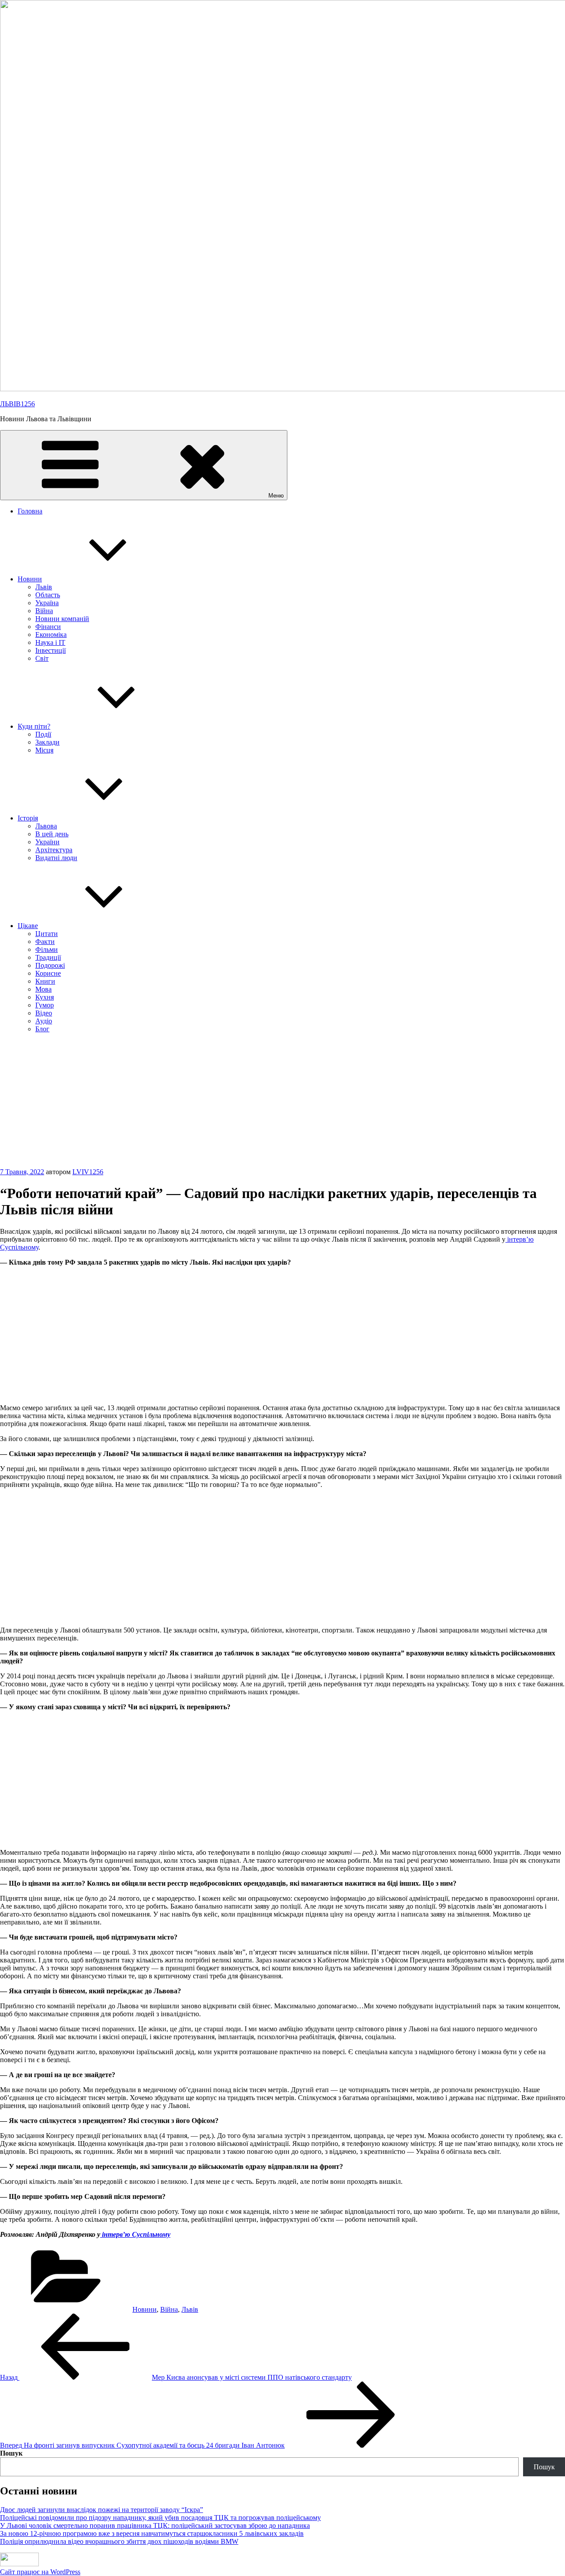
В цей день (52, 834)
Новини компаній (62, 619)
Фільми (47, 949)
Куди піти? (34, 726)
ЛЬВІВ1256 (17, 404)
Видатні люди (56, 858)
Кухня (45, 997)
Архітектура (54, 850)
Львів (44, 587)
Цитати (47, 934)
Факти (45, 942)
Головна (30, 511)
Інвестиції (51, 650)
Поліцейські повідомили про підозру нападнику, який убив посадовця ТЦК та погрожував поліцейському (160, 2518)
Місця (44, 750)
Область (48, 595)
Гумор (45, 1005)
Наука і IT (50, 642)
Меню (276, 496)
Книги (45, 981)
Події (43, 734)
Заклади (47, 742)
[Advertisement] (282, 1102)
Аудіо (44, 1021)
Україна (47, 603)
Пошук (11, 2453)
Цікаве (28, 926)
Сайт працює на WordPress (40, 2572)
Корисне (48, 973)
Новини (30, 579)
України (47, 842)
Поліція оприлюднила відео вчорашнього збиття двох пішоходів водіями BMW (119, 2541)
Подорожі (50, 965)
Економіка (51, 635)
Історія (28, 818)
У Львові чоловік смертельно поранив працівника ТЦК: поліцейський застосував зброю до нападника (155, 2525)
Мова (43, 989)
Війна (44, 611)
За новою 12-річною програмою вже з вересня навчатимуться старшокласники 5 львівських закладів (152, 2533)
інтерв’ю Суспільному (135, 2234)
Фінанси (48, 627)
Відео (44, 1013)
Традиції (48, 957)
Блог (42, 1029)
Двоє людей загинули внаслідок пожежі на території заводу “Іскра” (102, 2510)
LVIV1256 (88, 1172)
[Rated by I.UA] (19, 2560)
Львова (46, 826)
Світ (42, 658)
